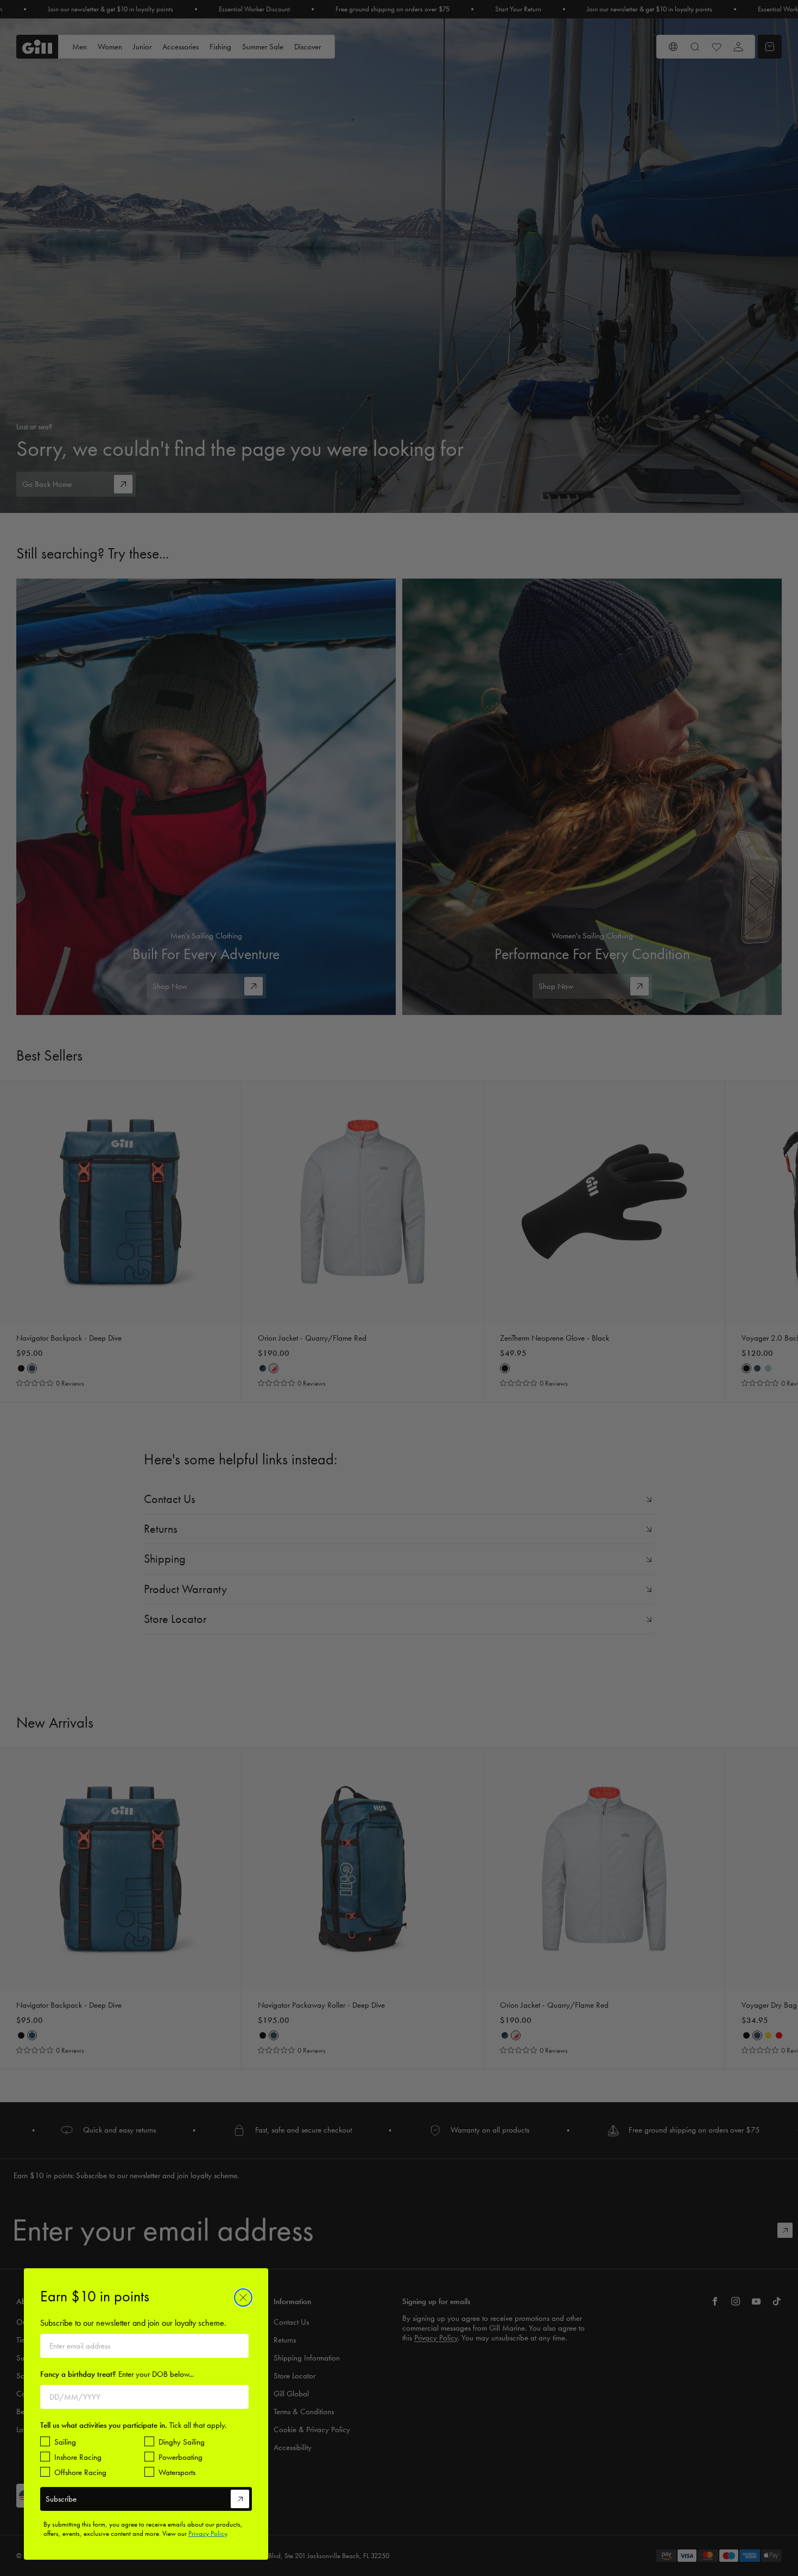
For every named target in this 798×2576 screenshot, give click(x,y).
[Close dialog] (243, 2298)
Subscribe (61, 2499)
